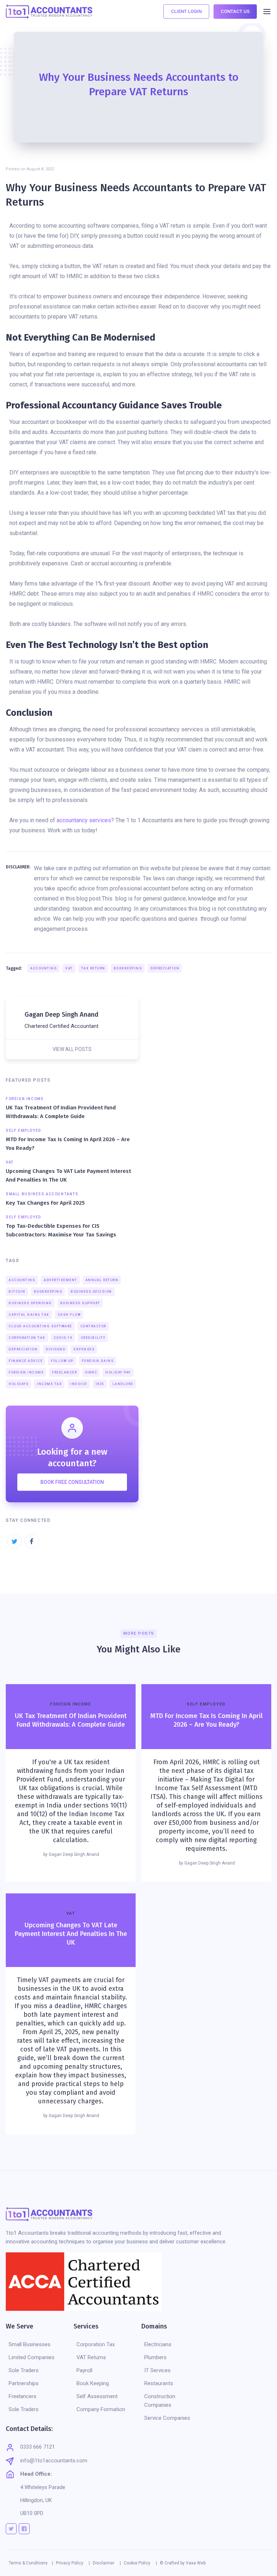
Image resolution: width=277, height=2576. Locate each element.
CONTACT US (235, 11)
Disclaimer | (107, 2563)
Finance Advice (26, 1361)
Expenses (84, 1349)
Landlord (123, 1384)
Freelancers (23, 2396)
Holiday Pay (118, 1372)
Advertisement (60, 1280)
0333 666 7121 (38, 2447)
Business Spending (30, 1303)
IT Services (157, 2370)
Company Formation (101, 2409)
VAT (69, 968)
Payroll (84, 2370)
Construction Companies (160, 2401)
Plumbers (155, 2357)
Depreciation (165, 968)
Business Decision (91, 1292)
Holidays (19, 1384)
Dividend (56, 1349)
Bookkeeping (128, 968)
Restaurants (159, 2383)
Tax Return (93, 968)
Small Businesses (30, 2344)
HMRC (91, 1372)
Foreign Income (26, 1372)
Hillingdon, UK (36, 2500)
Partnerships (24, 2383)
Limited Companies (32, 2357)
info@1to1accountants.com (54, 2461)
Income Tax (49, 1384)
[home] (49, 12)
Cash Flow (69, 1315)
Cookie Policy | (140, 2563)
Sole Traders (24, 2370)
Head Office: (36, 2474)
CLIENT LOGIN (186, 11)
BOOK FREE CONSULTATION (72, 1482)
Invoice (79, 1384)
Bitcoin (17, 1292)
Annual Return (102, 1280)
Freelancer (64, 1372)
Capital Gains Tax (29, 1315)
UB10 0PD (32, 2513)
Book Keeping (93, 2383)
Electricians (158, 2344)
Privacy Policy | (73, 2563)
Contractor (93, 1326)
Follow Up (62, 1361)
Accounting (44, 968)
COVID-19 (63, 1338)
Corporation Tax (27, 1338)
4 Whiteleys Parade (43, 2487)
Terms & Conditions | (31, 2563)
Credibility (93, 1338)
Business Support (80, 1303)
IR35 (100, 1384)
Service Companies (167, 2418)
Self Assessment (97, 2396)
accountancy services (84, 820)
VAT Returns (91, 2357)
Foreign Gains (98, 1361)
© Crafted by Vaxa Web (183, 2563)
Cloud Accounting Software (40, 1326)
